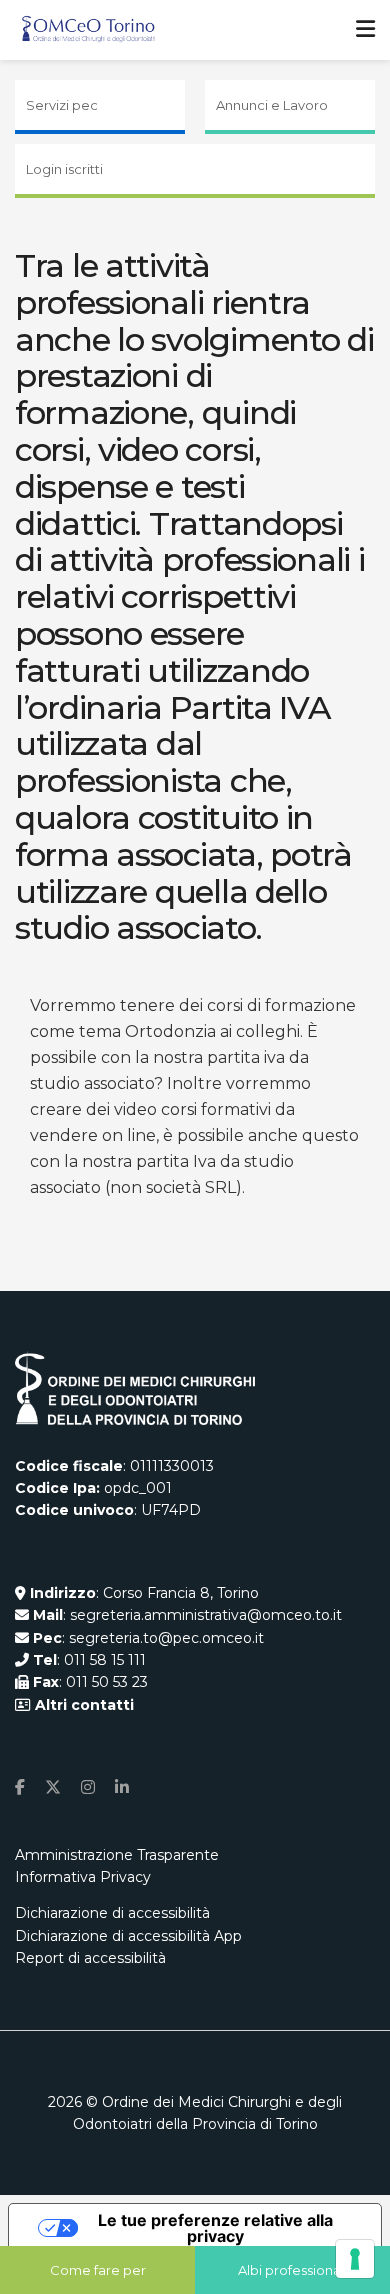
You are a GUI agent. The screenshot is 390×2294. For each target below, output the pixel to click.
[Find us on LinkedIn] (122, 1787)
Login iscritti (64, 169)
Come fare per (98, 2270)
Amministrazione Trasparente (117, 1855)
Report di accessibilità (90, 1958)
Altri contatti (82, 1705)
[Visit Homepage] (88, 30)
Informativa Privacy (83, 1877)
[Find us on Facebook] (20, 1787)
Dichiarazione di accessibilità (112, 1913)
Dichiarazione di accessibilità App (128, 1936)
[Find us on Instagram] (88, 1787)
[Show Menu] (365, 30)
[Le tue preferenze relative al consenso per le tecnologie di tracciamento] (355, 2259)
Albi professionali (292, 2270)
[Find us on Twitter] (53, 1787)
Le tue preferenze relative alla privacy (215, 2228)
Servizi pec (62, 105)
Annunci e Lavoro (272, 105)
